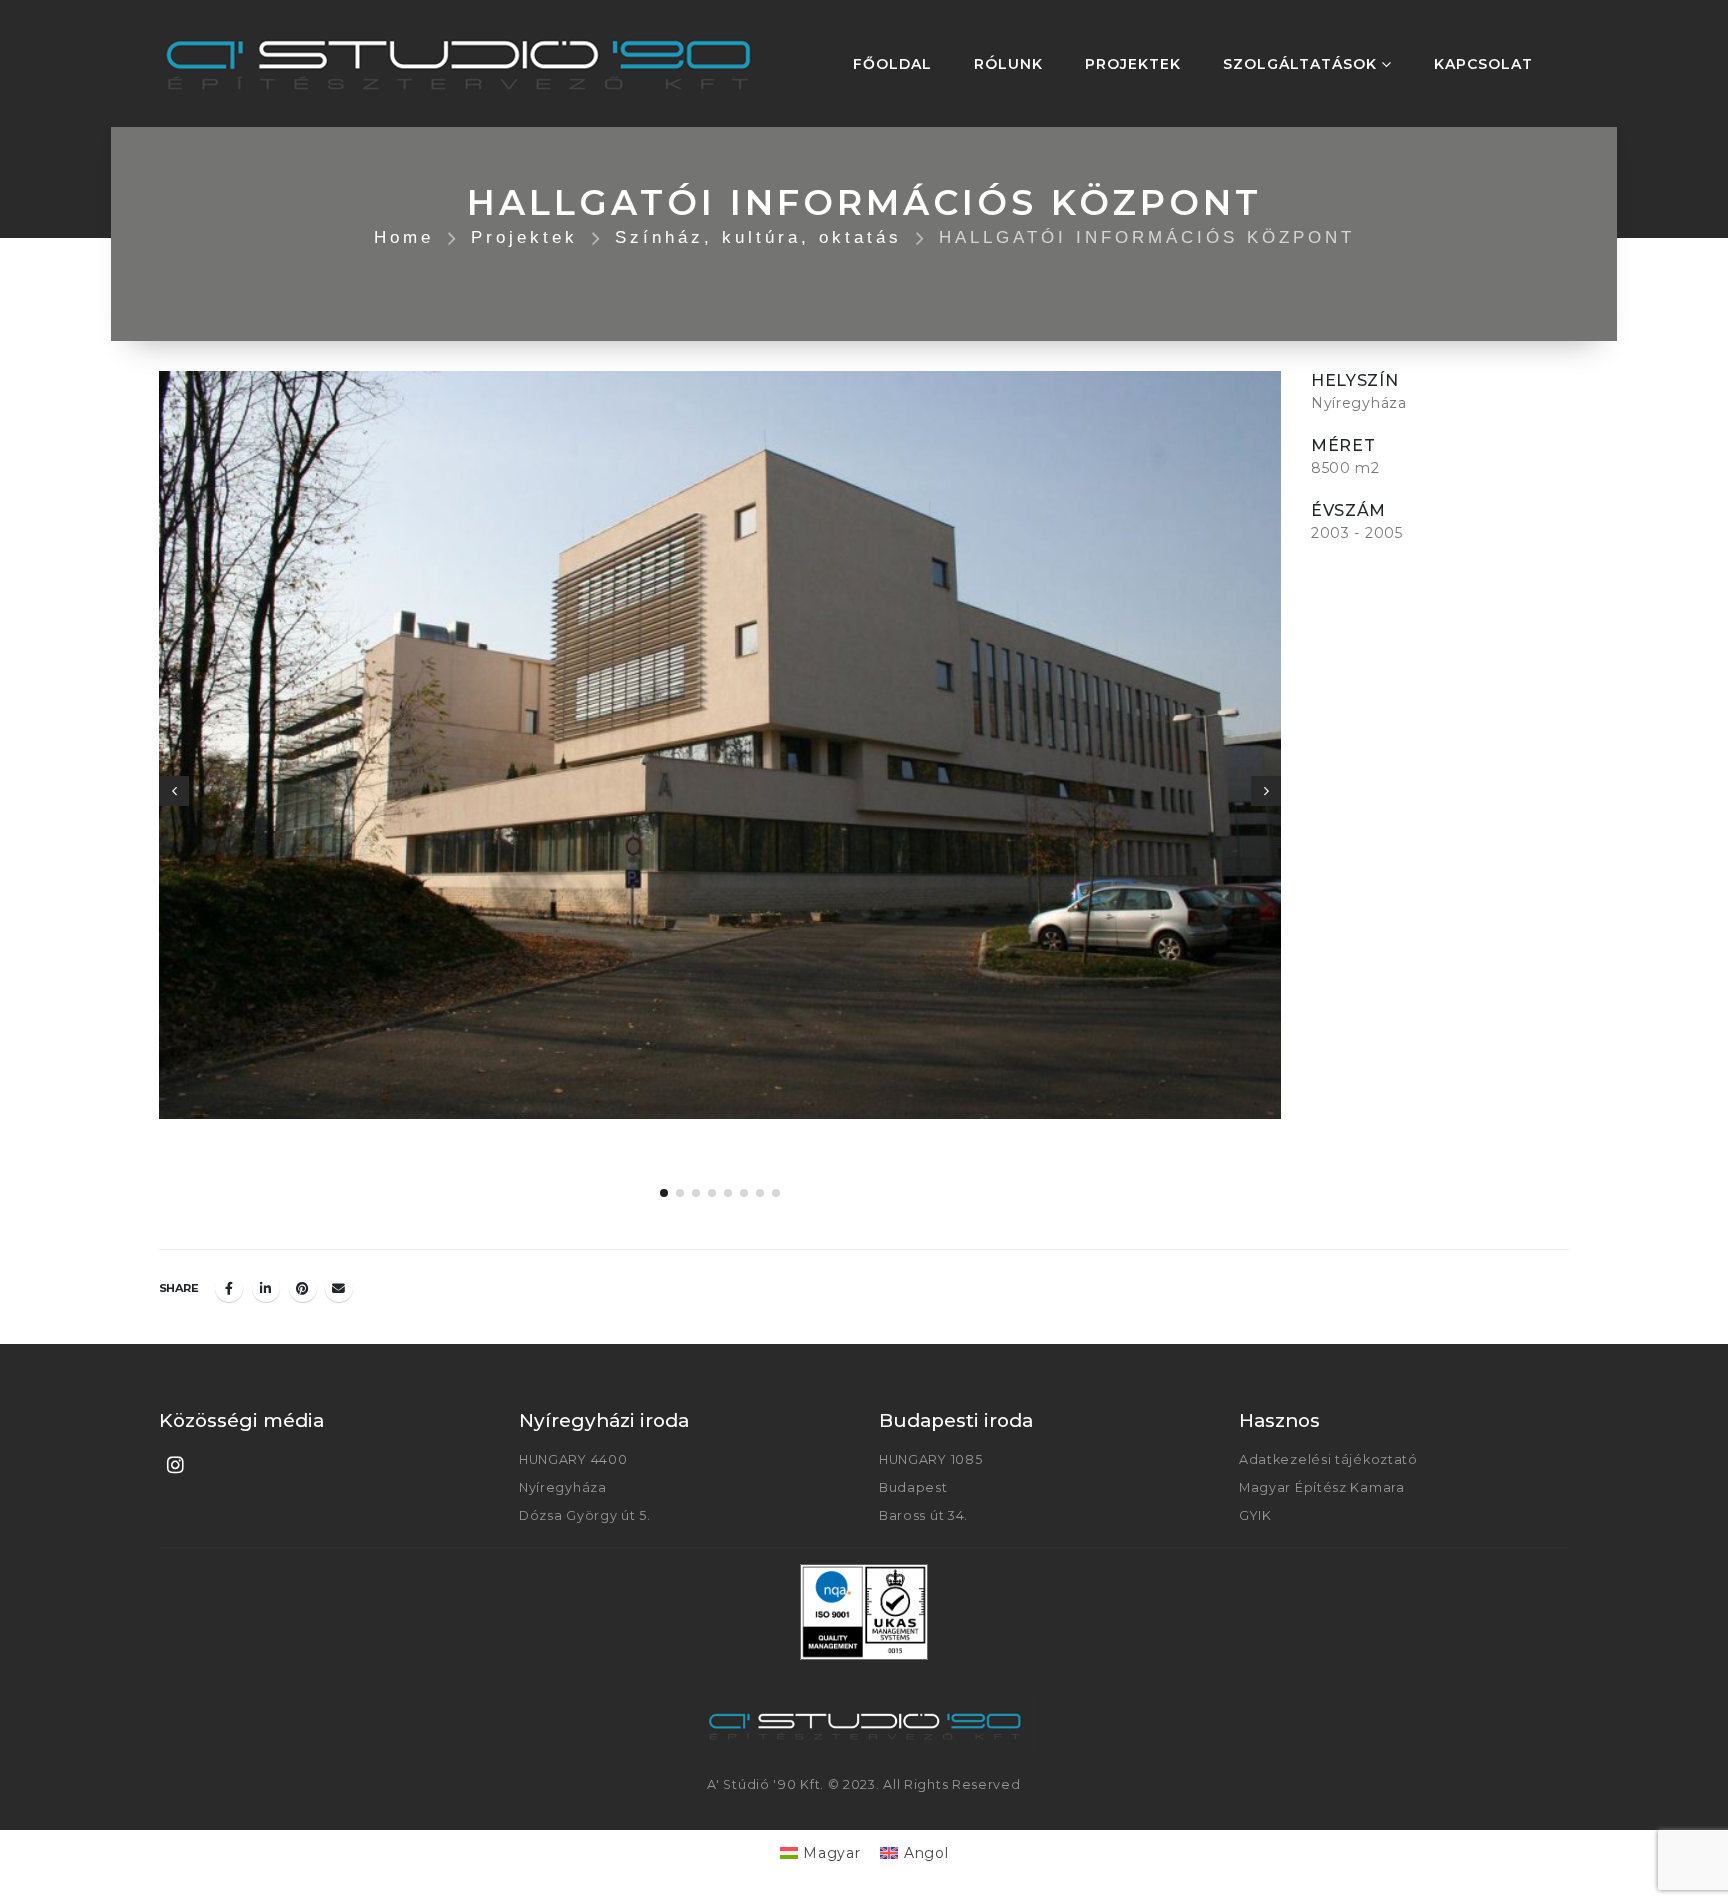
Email (339, 1288)
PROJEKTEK (1133, 64)
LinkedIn (266, 1288)
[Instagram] (176, 1464)
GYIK (1255, 1515)
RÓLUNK (1008, 64)
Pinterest (303, 1288)
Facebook (229, 1288)
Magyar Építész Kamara (1322, 1487)
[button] (174, 791)
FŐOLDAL (892, 64)
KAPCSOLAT (1483, 64)
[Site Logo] (459, 63)
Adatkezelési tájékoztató (1328, 1459)
